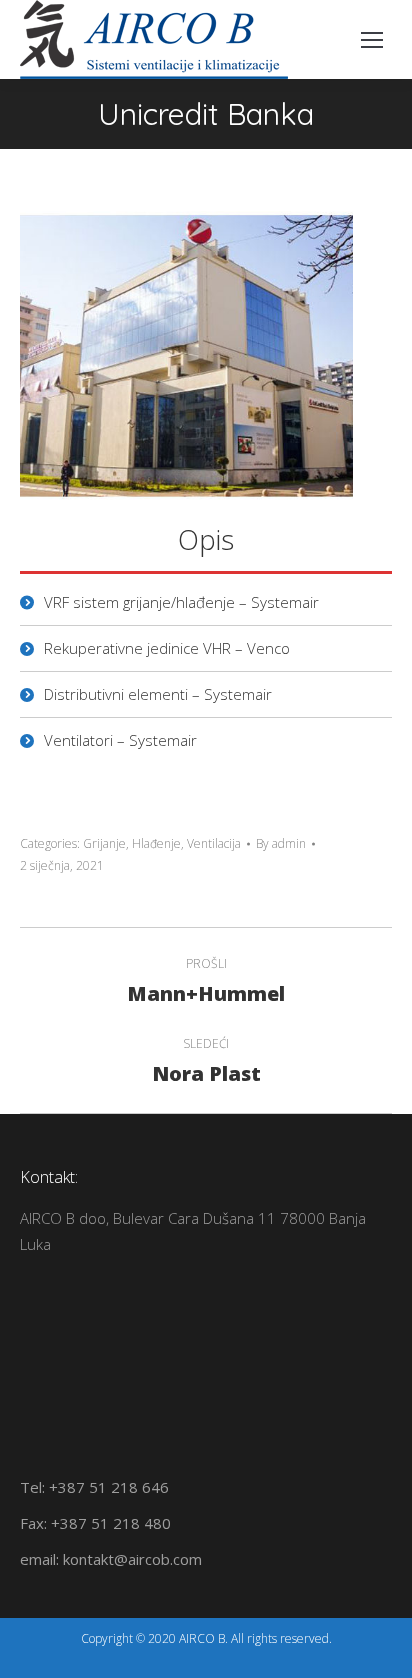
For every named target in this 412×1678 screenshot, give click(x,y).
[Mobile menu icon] (372, 40)
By (281, 843)
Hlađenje (156, 843)
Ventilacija (214, 843)
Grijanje (104, 843)
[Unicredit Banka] (186, 355)
